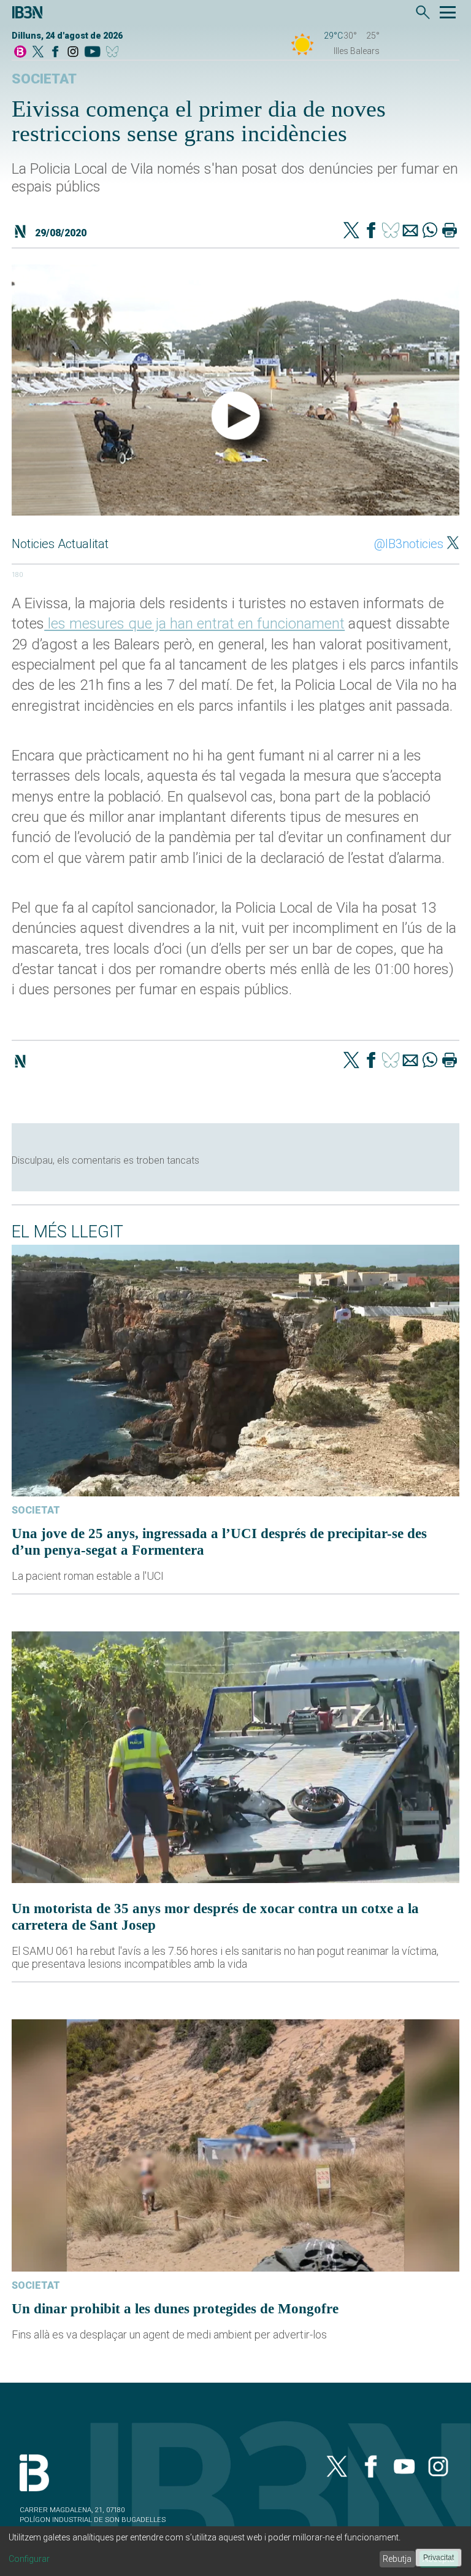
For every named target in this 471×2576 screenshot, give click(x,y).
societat (44, 79)
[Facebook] (55, 52)
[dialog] (235, 2551)
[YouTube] (92, 52)
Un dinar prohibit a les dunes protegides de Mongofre (175, 2308)
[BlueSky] (114, 52)
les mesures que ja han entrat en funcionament (194, 624)
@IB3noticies (409, 544)
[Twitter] (351, 231)
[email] (410, 231)
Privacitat (438, 2558)
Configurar (29, 2559)
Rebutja (397, 2559)
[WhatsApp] (430, 231)
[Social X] (38, 52)
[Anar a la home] (20, 52)
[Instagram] (73, 52)
